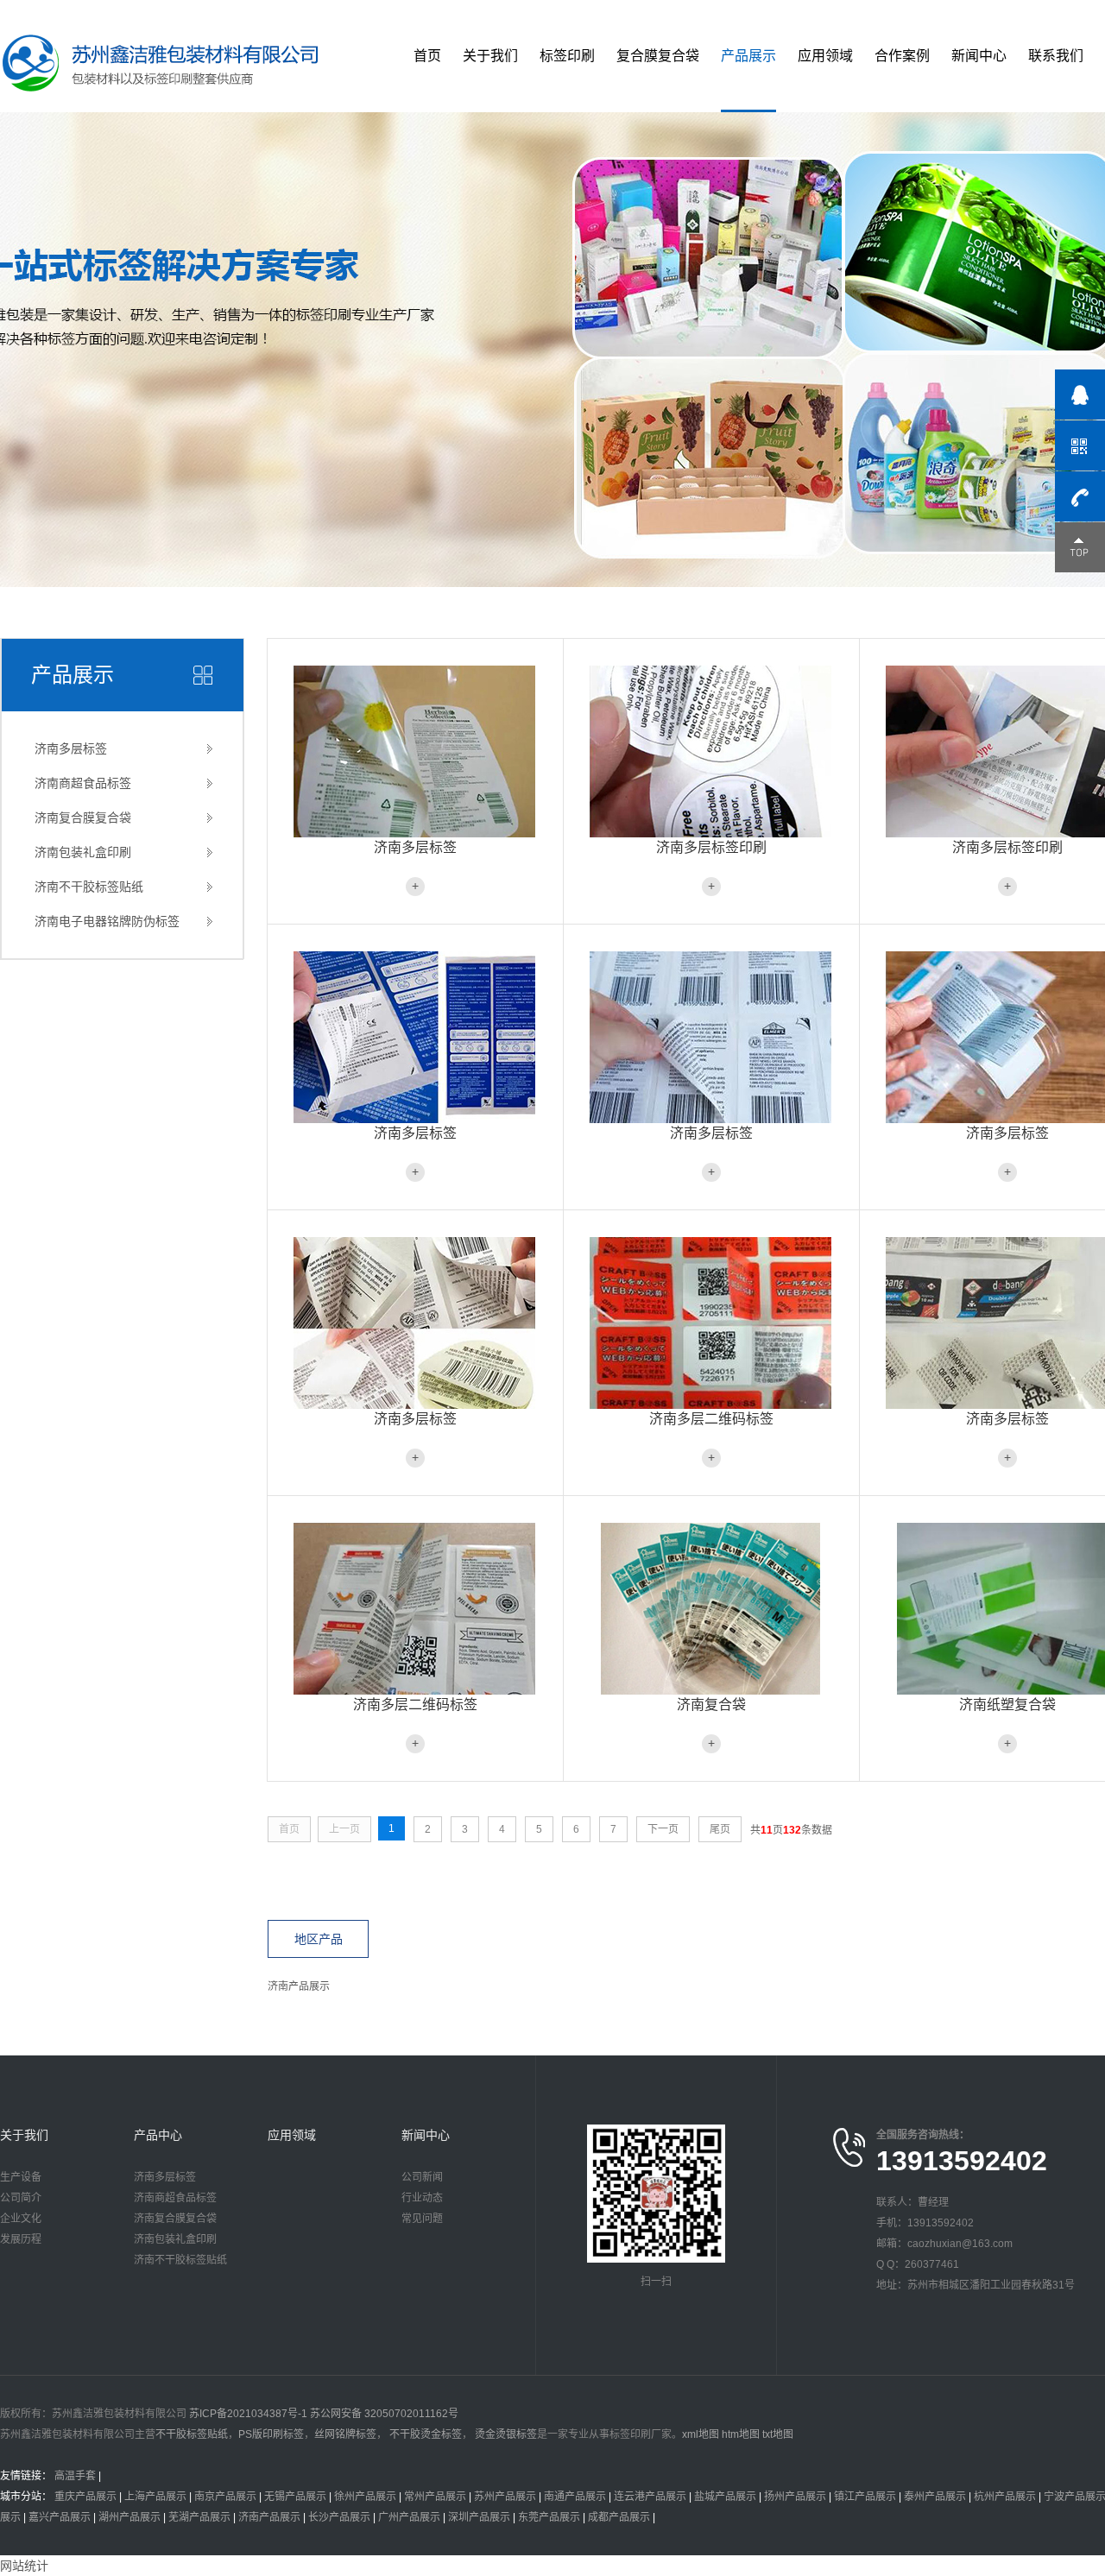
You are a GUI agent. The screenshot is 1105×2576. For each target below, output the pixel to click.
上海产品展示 (155, 2497)
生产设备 (21, 2177)
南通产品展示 (575, 2497)
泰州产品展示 (935, 2497)
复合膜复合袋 (658, 56)
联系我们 (1056, 56)
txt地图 (778, 2434)
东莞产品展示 (549, 2517)
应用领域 (825, 56)
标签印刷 (567, 56)
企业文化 (21, 2219)
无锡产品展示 (295, 2497)
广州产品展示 (409, 2517)
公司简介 (21, 2198)
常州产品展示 (435, 2497)
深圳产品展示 (479, 2517)
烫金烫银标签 (505, 2434)
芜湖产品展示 (199, 2517)
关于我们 (490, 56)
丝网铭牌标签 (345, 2434)
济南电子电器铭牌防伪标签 (107, 921)
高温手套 (75, 2476)
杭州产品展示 (1005, 2497)
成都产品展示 (619, 2517)
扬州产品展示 (795, 2497)
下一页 (663, 1829)
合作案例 (902, 56)
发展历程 (21, 2239)
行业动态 (422, 2198)
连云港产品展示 (650, 2497)
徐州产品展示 (365, 2497)
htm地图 (741, 2434)
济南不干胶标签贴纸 (89, 887)
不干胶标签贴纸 (192, 2434)
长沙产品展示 (339, 2517)
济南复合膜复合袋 (83, 818)
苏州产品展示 (505, 2497)
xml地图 (701, 2434)
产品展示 (748, 56)
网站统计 (24, 2566)
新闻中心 (979, 56)
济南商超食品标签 (83, 783)
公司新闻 (422, 2177)
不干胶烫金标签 (424, 2434)
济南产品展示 (299, 1986)
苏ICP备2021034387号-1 (248, 2414)
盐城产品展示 (725, 2497)
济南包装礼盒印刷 (83, 852)
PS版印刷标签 (271, 2434)
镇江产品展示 (865, 2497)
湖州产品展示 (129, 2517)
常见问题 (422, 2219)
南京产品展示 (225, 2497)
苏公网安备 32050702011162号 (384, 2414)
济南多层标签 (71, 748)
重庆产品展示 (85, 2497)
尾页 (720, 1829)
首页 (427, 56)
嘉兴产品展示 (60, 2517)
